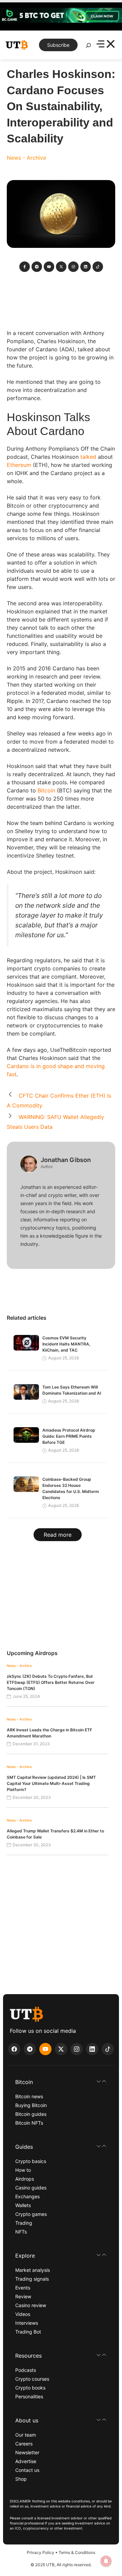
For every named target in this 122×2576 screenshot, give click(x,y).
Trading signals (32, 2279)
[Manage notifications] (106, 2561)
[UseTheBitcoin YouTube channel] (45, 2049)
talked (88, 457)
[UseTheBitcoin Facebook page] (14, 2049)
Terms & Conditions (77, 2552)
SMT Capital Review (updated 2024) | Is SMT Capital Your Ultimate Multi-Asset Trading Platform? (51, 1783)
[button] (61, 2082)
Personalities (29, 2396)
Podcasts (26, 2370)
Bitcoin (46, 790)
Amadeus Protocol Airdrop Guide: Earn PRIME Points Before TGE (69, 1436)
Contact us (27, 2470)
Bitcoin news (29, 2096)
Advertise (26, 2461)
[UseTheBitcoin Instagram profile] (77, 2049)
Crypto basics (31, 2161)
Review (23, 2296)
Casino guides (31, 2188)
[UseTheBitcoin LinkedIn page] (92, 2049)
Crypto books (30, 2388)
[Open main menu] (106, 45)
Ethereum (19, 465)
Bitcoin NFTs (29, 2123)
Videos (23, 2314)
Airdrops (25, 2179)
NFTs (21, 2232)
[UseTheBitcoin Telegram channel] (30, 2049)
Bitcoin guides (31, 2114)
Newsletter (27, 2452)
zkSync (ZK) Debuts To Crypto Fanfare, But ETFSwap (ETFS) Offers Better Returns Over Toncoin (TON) (51, 1682)
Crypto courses (32, 2379)
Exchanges (27, 2196)
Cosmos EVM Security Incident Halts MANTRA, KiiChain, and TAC (66, 1344)
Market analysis (33, 2270)
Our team (26, 2435)
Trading (24, 2223)
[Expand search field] (88, 47)
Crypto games (31, 2214)
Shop (21, 2479)
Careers (24, 2444)
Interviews (27, 2323)
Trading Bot (28, 2332)
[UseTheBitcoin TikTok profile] (108, 2049)
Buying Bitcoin (31, 2105)
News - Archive (26, 158)
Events (23, 2288)
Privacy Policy (40, 2552)
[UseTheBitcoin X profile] (61, 2049)
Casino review (31, 2305)
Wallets (23, 2205)
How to (23, 2170)
